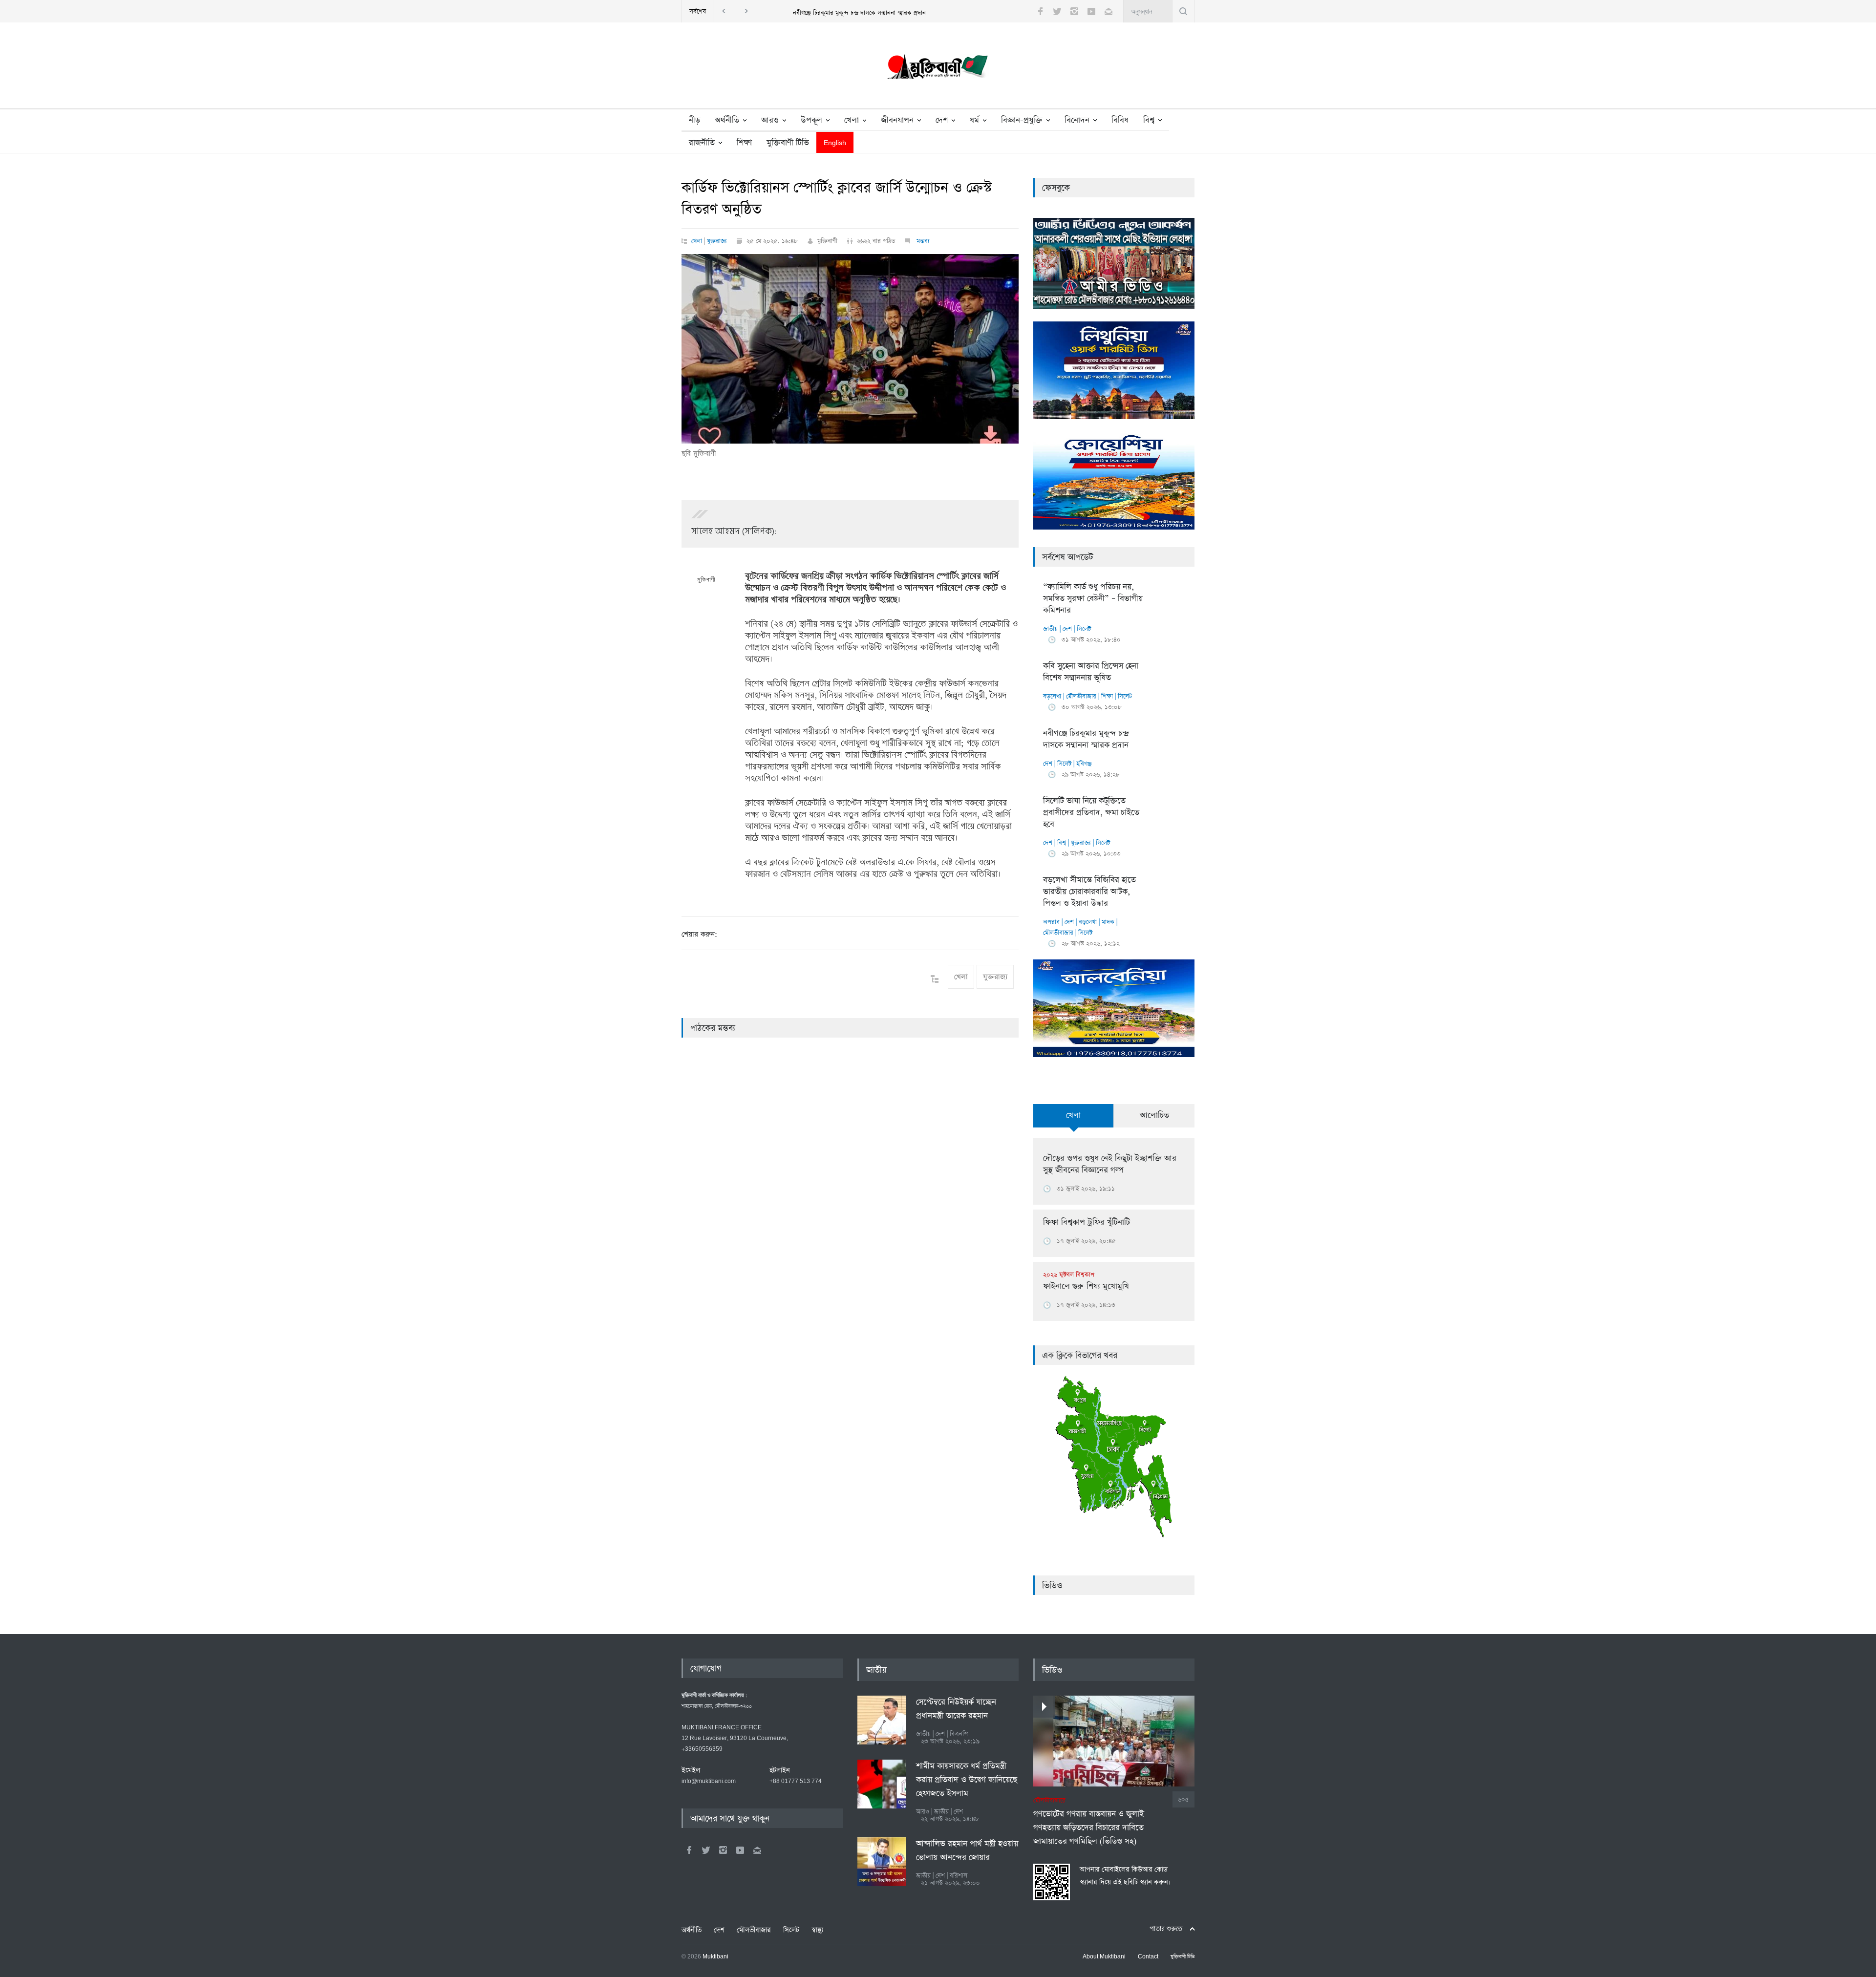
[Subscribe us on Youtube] (1091, 11)
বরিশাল (959, 1876)
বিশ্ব (1149, 120)
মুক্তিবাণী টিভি (788, 143)
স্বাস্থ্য (817, 1930)
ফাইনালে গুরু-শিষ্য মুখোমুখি (1086, 1281)
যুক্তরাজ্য (717, 241)
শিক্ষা (744, 143)
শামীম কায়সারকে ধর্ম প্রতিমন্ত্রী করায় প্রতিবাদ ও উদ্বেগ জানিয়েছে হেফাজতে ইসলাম (967, 1780)
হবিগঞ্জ (1084, 764)
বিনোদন (1077, 120)
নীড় (694, 120)
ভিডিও (1052, 1586)
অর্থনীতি (727, 120)
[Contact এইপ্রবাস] (757, 1850)
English (835, 143)
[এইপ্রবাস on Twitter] (706, 1850)
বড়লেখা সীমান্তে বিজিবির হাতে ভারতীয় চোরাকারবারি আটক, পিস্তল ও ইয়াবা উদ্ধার (1089, 892)
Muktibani (715, 1957)
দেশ (942, 120)
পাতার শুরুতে (1166, 1929)
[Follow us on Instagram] (1074, 11)
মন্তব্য (922, 241)
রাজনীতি (702, 143)
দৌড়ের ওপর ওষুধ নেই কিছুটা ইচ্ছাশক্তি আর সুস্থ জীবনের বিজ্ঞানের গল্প (1110, 1164)
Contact (1148, 1957)
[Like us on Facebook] (1040, 11)
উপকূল (811, 120)
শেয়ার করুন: (699, 934)
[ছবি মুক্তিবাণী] (850, 349)
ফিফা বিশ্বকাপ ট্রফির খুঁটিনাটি (1087, 1222)
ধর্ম (974, 120)
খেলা (852, 120)
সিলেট (1084, 629)
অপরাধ (1051, 922)
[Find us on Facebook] (689, 1850)
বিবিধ (1120, 120)
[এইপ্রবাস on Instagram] (723, 1850)
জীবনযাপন (897, 120)
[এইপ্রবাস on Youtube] (740, 1850)
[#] (938, 69)
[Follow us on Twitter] (1057, 11)
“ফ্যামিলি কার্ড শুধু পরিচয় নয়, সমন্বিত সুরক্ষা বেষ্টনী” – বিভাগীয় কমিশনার (1093, 599)
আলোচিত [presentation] (1154, 1116)
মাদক (1108, 922)
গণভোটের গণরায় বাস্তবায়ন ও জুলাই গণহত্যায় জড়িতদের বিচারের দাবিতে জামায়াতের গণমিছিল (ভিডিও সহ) (1088, 1822)
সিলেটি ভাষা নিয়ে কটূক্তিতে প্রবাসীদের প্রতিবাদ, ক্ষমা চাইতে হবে (860, 13)
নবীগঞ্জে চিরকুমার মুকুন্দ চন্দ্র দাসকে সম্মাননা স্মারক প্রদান (1086, 739)
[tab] (1074, 1121)
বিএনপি (959, 1734)
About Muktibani (1104, 1957)
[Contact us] (1109, 11)
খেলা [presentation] (1073, 1116)
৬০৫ (1183, 1799)
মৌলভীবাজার (1081, 696)
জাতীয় (1050, 629)
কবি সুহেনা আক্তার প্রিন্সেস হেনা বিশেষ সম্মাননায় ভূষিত (1091, 672)
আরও (770, 120)
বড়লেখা (1052, 696)
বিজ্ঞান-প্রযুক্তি (1022, 120)
